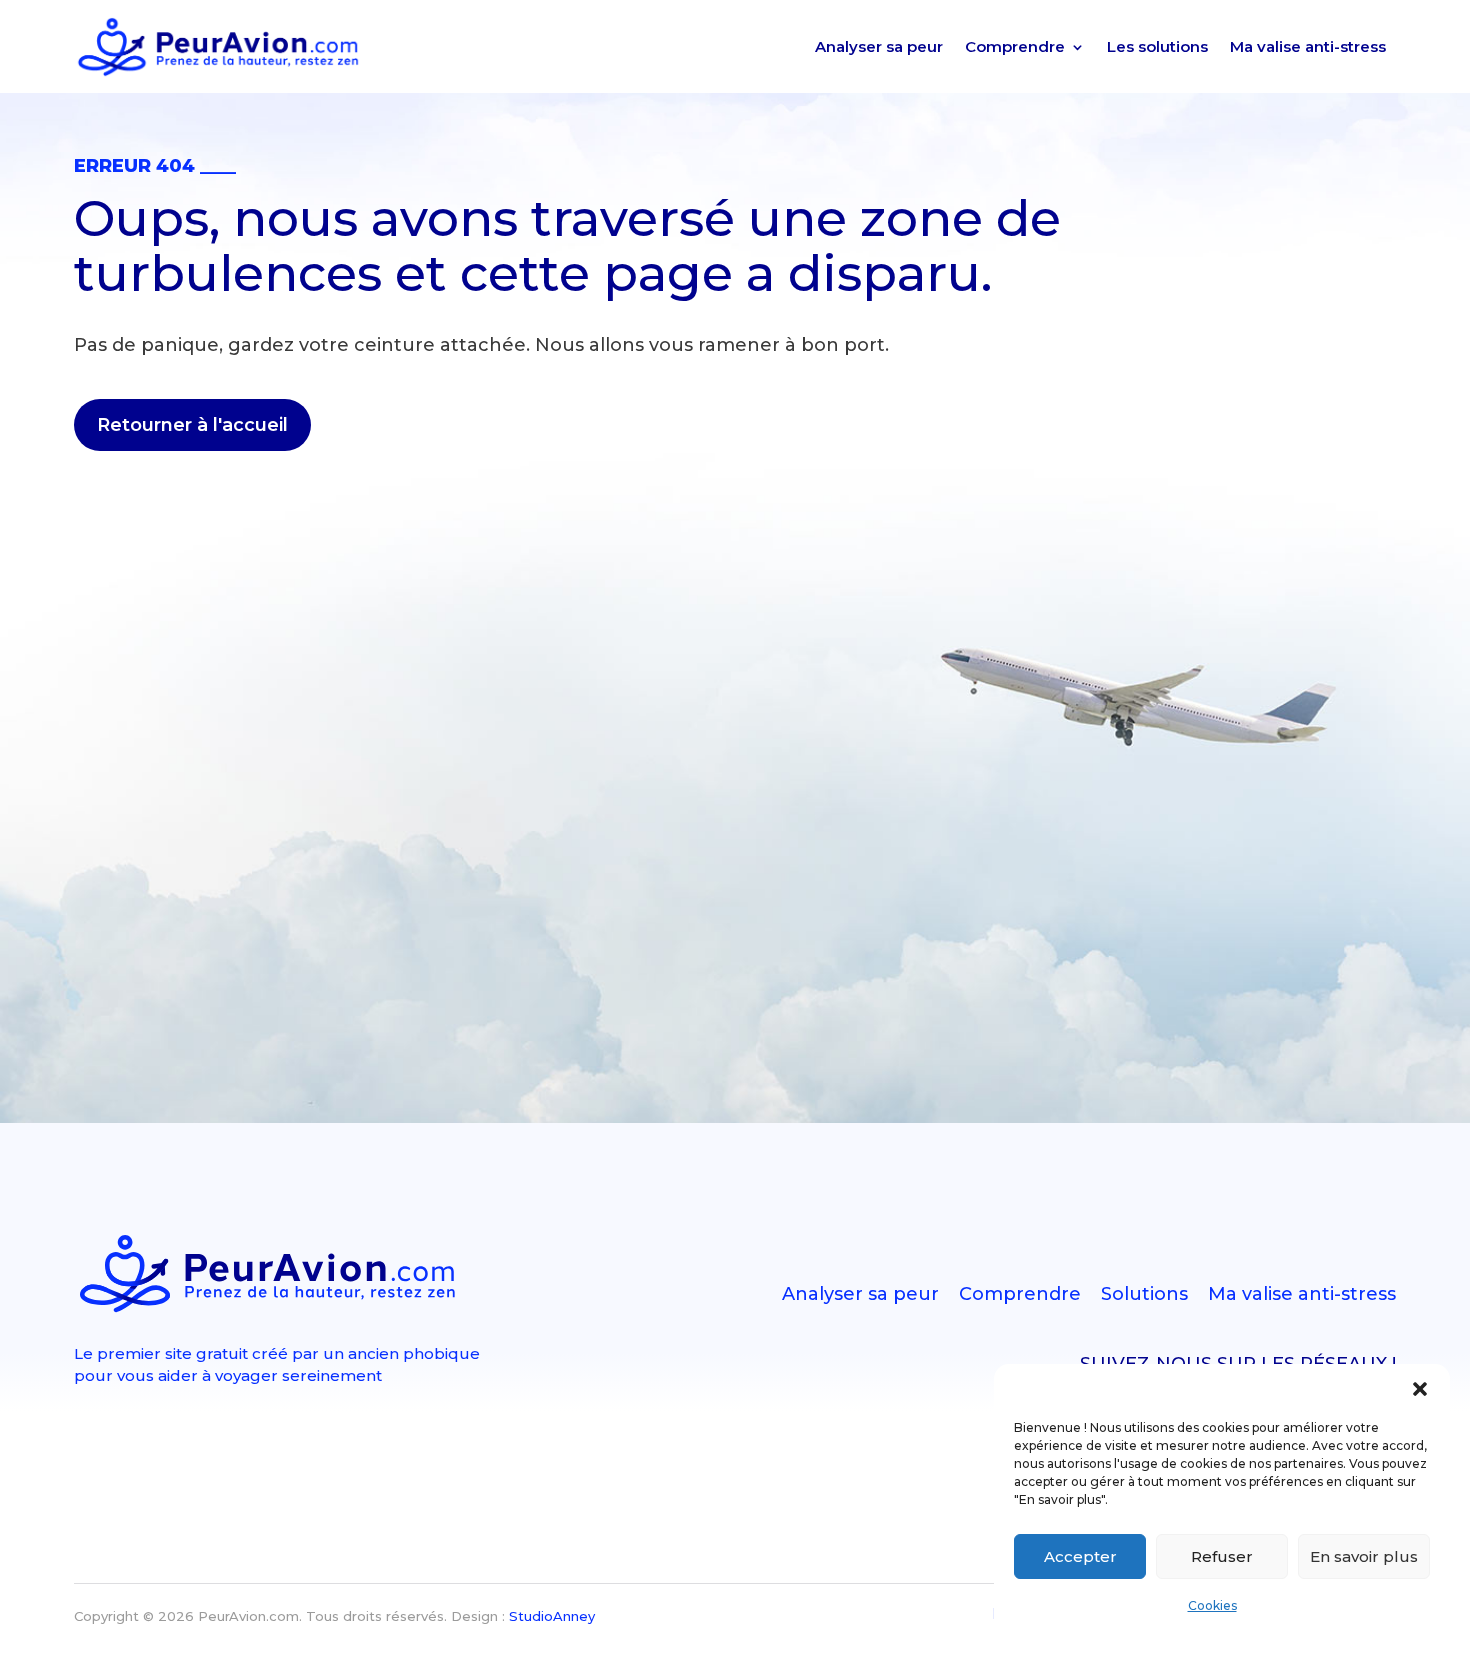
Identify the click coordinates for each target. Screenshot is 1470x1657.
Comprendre (1015, 46)
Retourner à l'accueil (192, 425)
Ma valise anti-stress (1308, 46)
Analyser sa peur (879, 46)
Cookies (1212, 1605)
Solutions (1144, 1294)
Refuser (1222, 1556)
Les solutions (1157, 46)
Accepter (1080, 1556)
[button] (1420, 1389)
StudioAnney (552, 1616)
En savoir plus (1364, 1556)
